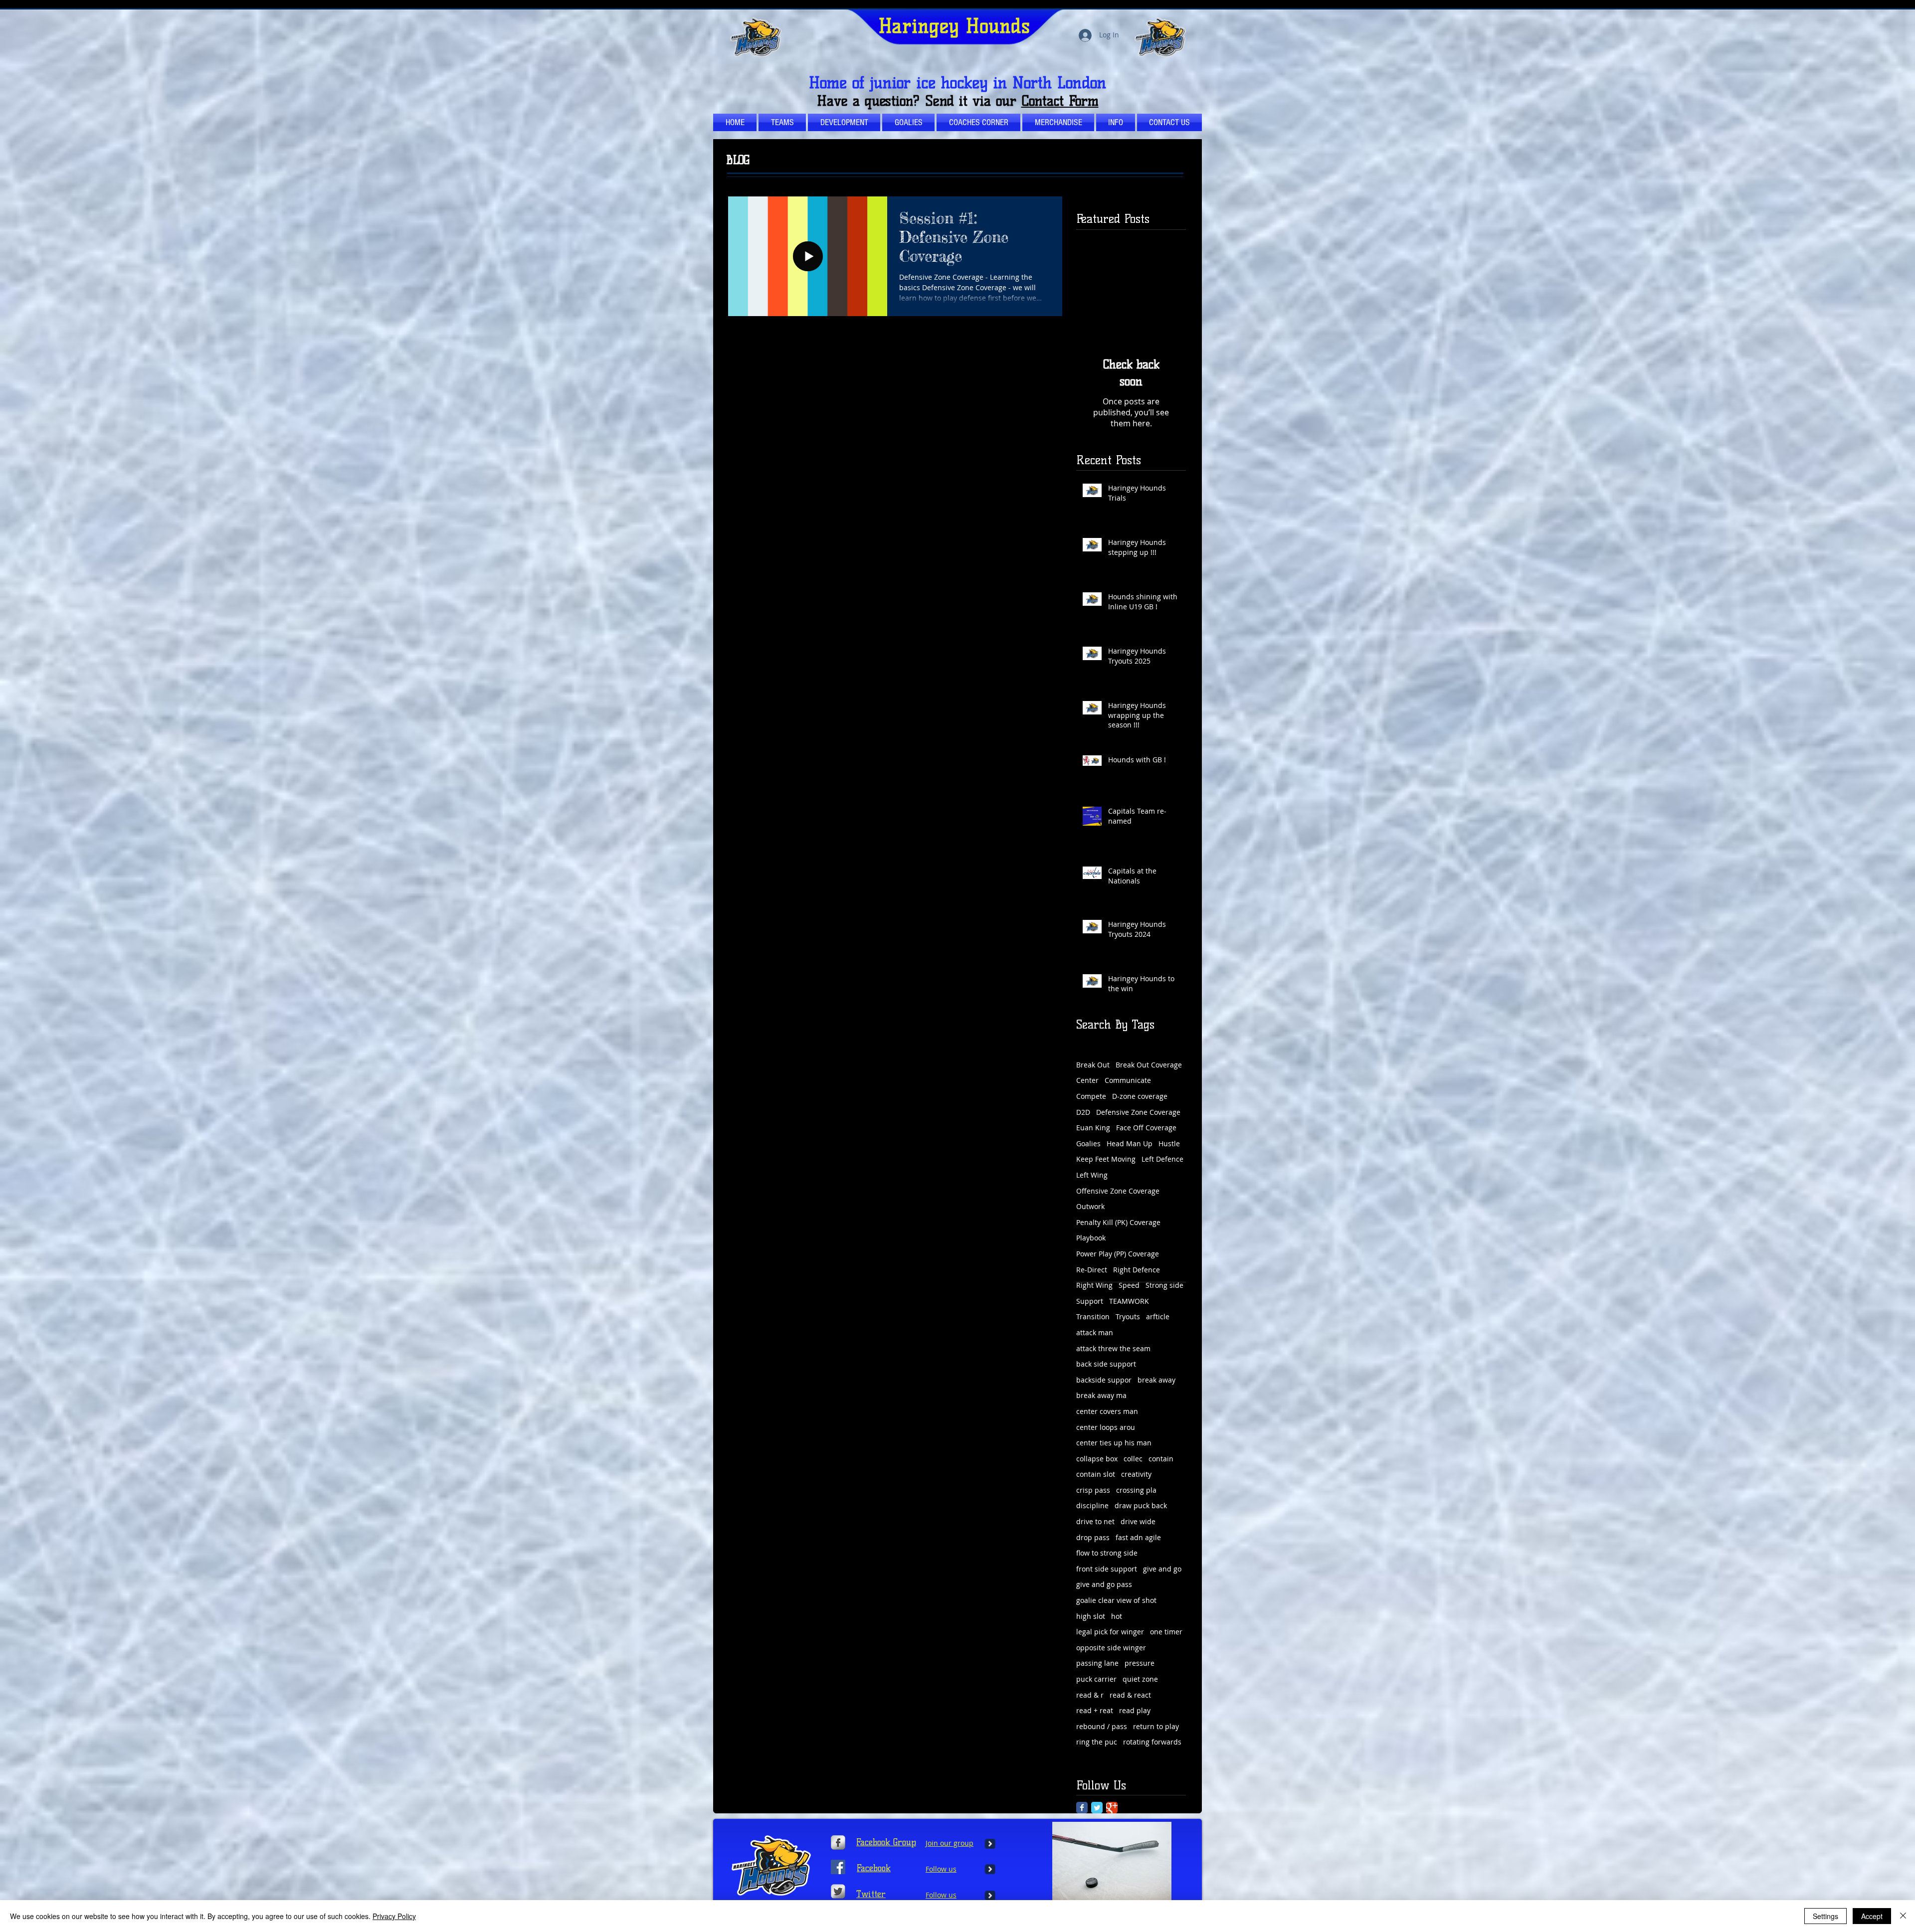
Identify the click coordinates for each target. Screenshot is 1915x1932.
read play (1135, 1710)
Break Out (1093, 1065)
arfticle (1158, 1317)
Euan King (1093, 1128)
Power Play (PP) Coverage (1118, 1254)
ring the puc (1097, 1742)
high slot (1091, 1616)
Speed (1129, 1285)
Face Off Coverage (1146, 1128)
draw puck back (1141, 1505)
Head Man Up (1130, 1143)
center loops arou (1106, 1427)
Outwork (1090, 1206)
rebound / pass (1102, 1726)
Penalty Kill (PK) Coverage (1118, 1222)
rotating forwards (1152, 1742)
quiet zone (1140, 1679)
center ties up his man (1114, 1443)
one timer (1166, 1632)
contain (1161, 1459)
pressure (1140, 1663)
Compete (1091, 1096)
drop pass (1093, 1537)
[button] (978, 122)
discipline (1092, 1505)
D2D (1083, 1112)
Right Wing (1094, 1285)
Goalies (1088, 1143)
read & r (1090, 1695)
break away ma (1101, 1395)
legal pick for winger (1110, 1632)
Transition (1093, 1317)
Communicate (1128, 1080)
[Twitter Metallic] (838, 1891)
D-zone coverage (1140, 1096)
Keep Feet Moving (1106, 1159)
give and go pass (1104, 1584)
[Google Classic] (1112, 1808)
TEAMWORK (1129, 1301)
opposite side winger (1111, 1648)
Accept (1872, 1916)
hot (1117, 1616)
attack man (1095, 1332)
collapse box (1097, 1459)
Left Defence (1162, 1159)
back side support (1106, 1364)
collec (1133, 1459)
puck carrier (1096, 1679)
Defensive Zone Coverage (1138, 1112)
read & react (1130, 1695)
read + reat (1095, 1710)
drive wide (1138, 1521)
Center (1087, 1080)
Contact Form (1060, 101)
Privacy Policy (394, 1916)
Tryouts (1128, 1317)
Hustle (1169, 1143)
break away (1156, 1380)
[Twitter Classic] (1097, 1808)
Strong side (1164, 1285)
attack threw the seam (1113, 1348)
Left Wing (1092, 1175)
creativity (1136, 1474)
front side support (1107, 1569)
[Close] (1903, 1916)
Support (1090, 1301)
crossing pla (1136, 1490)
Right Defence (1137, 1270)
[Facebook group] (838, 1867)
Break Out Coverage (1149, 1065)
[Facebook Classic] (1082, 1808)
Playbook (1091, 1238)
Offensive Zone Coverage (1118, 1191)
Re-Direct (1092, 1270)
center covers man (1107, 1411)
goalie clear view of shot (1116, 1600)
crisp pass (1093, 1490)
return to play (1156, 1726)
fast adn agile (1138, 1537)
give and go (1162, 1569)
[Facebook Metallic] (838, 1843)
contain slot (1096, 1474)
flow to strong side (1107, 1553)
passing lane (1097, 1663)
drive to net (1095, 1521)
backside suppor (1104, 1380)
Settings (1825, 1916)
